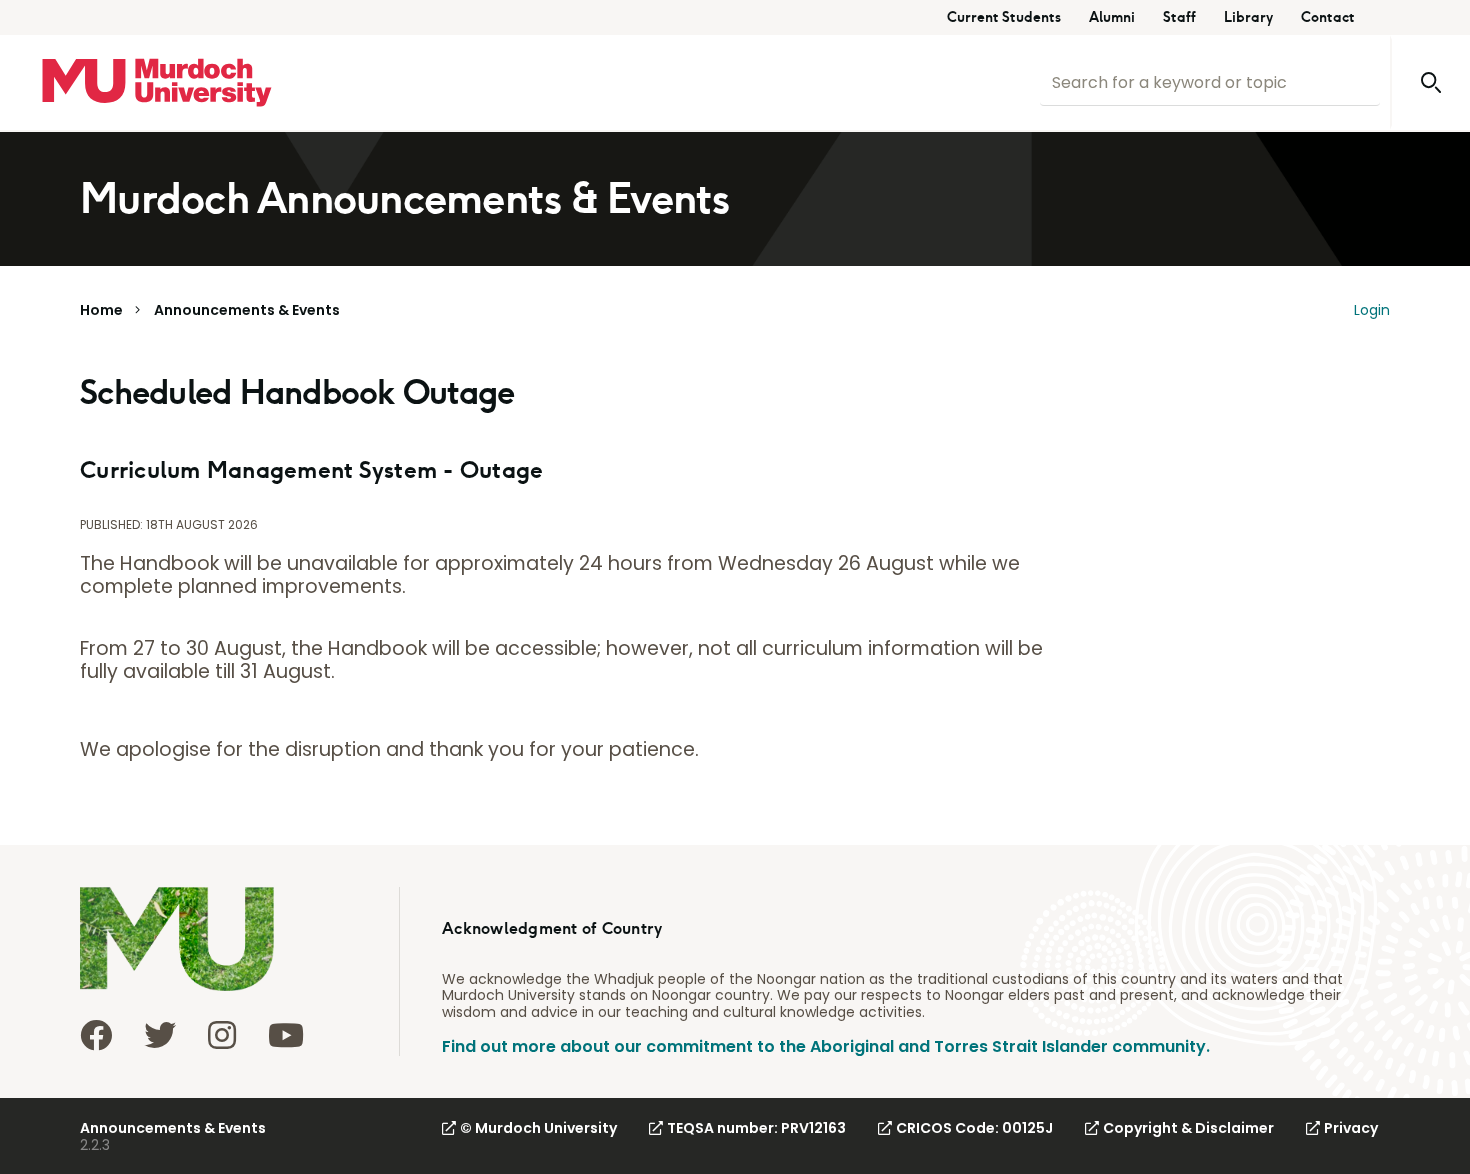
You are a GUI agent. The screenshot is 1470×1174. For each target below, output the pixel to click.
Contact (1328, 17)
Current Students (1004, 17)
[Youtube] (286, 1035)
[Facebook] (96, 1035)
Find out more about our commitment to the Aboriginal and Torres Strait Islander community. (826, 1046)
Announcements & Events (247, 310)
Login (1372, 310)
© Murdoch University (538, 1128)
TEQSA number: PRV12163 (756, 1128)
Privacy (1351, 1128)
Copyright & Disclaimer (1188, 1128)
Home (101, 310)
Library (1248, 17)
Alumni (1112, 17)
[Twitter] (160, 1035)
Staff (1179, 17)
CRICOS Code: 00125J (974, 1128)
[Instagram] (222, 1035)
